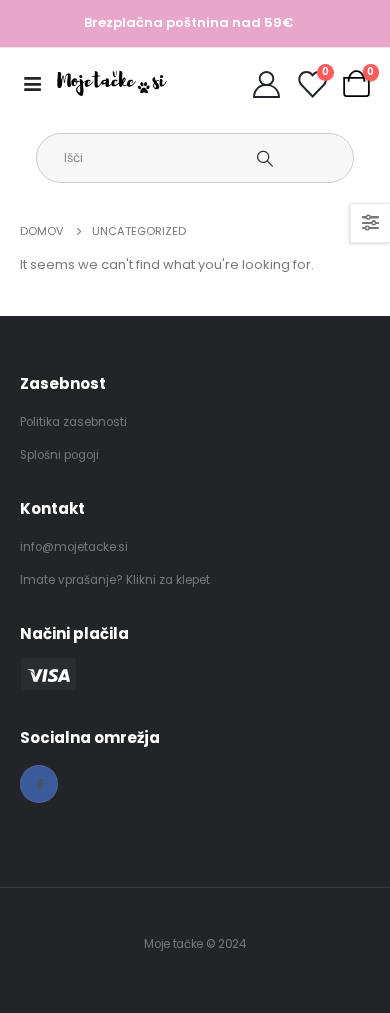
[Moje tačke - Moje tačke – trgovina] (112, 83)
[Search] (264, 158)
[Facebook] (39, 784)
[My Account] (266, 83)
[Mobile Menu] (38, 83)
